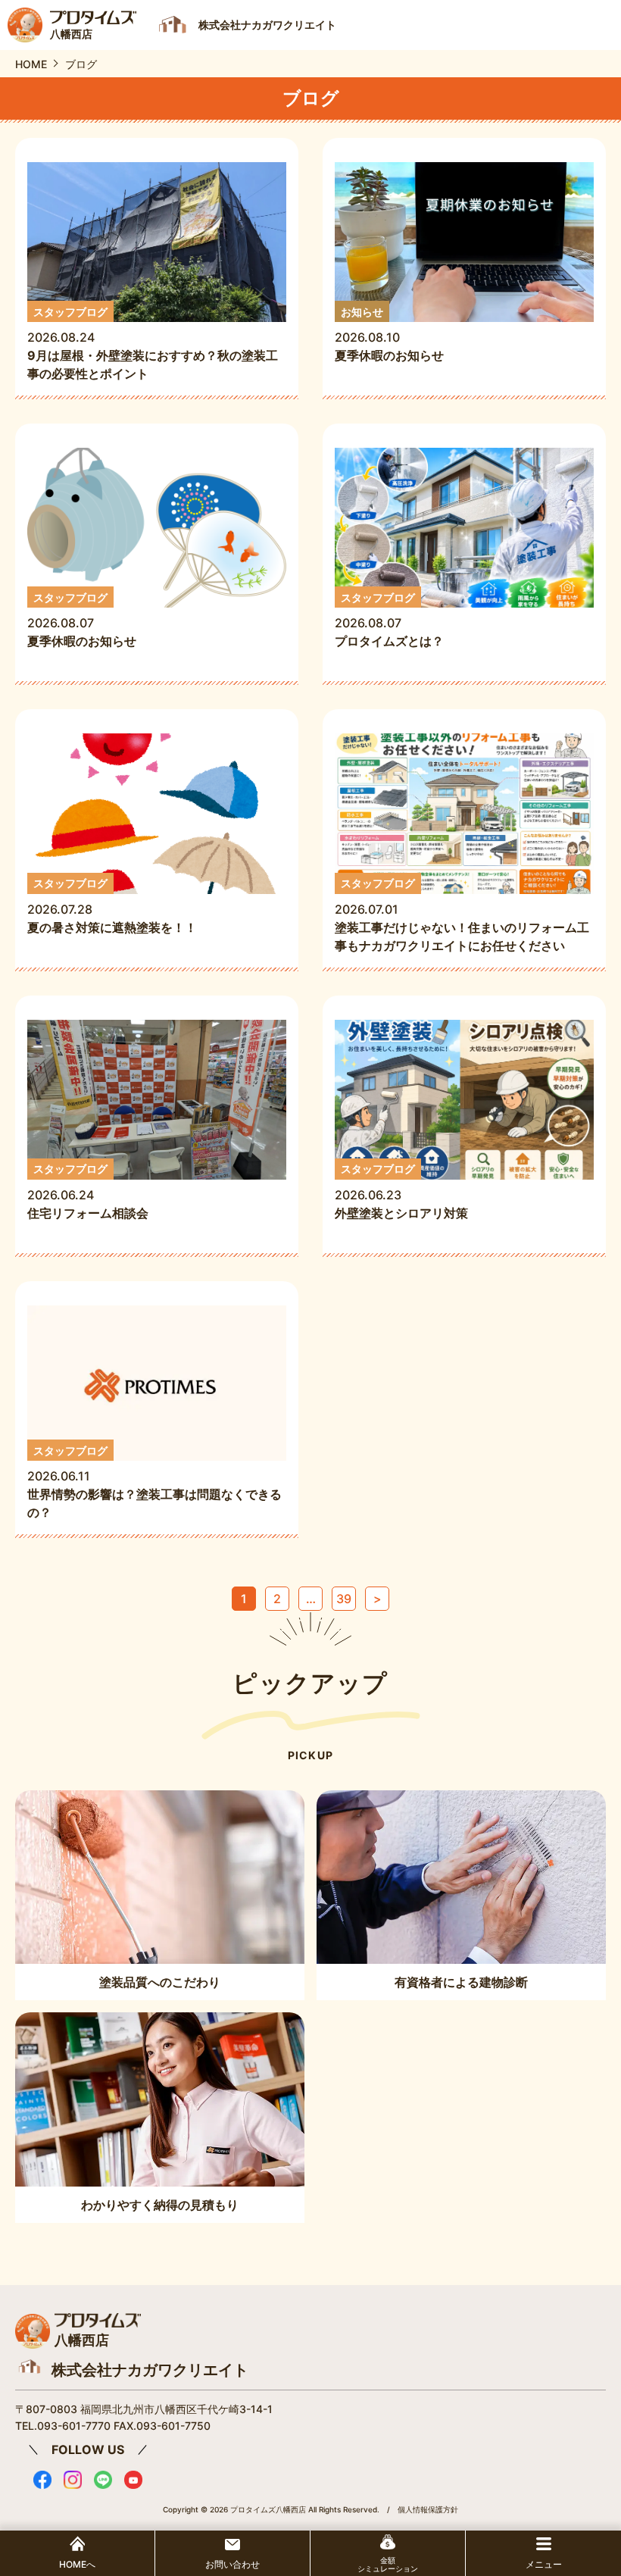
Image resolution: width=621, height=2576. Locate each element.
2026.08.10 (389, 335)
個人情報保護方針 (428, 2509)
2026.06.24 (94, 1191)
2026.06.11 (154, 1482)
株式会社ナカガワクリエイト (150, 2370)
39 (344, 1599)
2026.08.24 (153, 344)
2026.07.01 (462, 915)
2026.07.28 (112, 906)
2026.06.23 (401, 1191)
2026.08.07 (82, 620)
